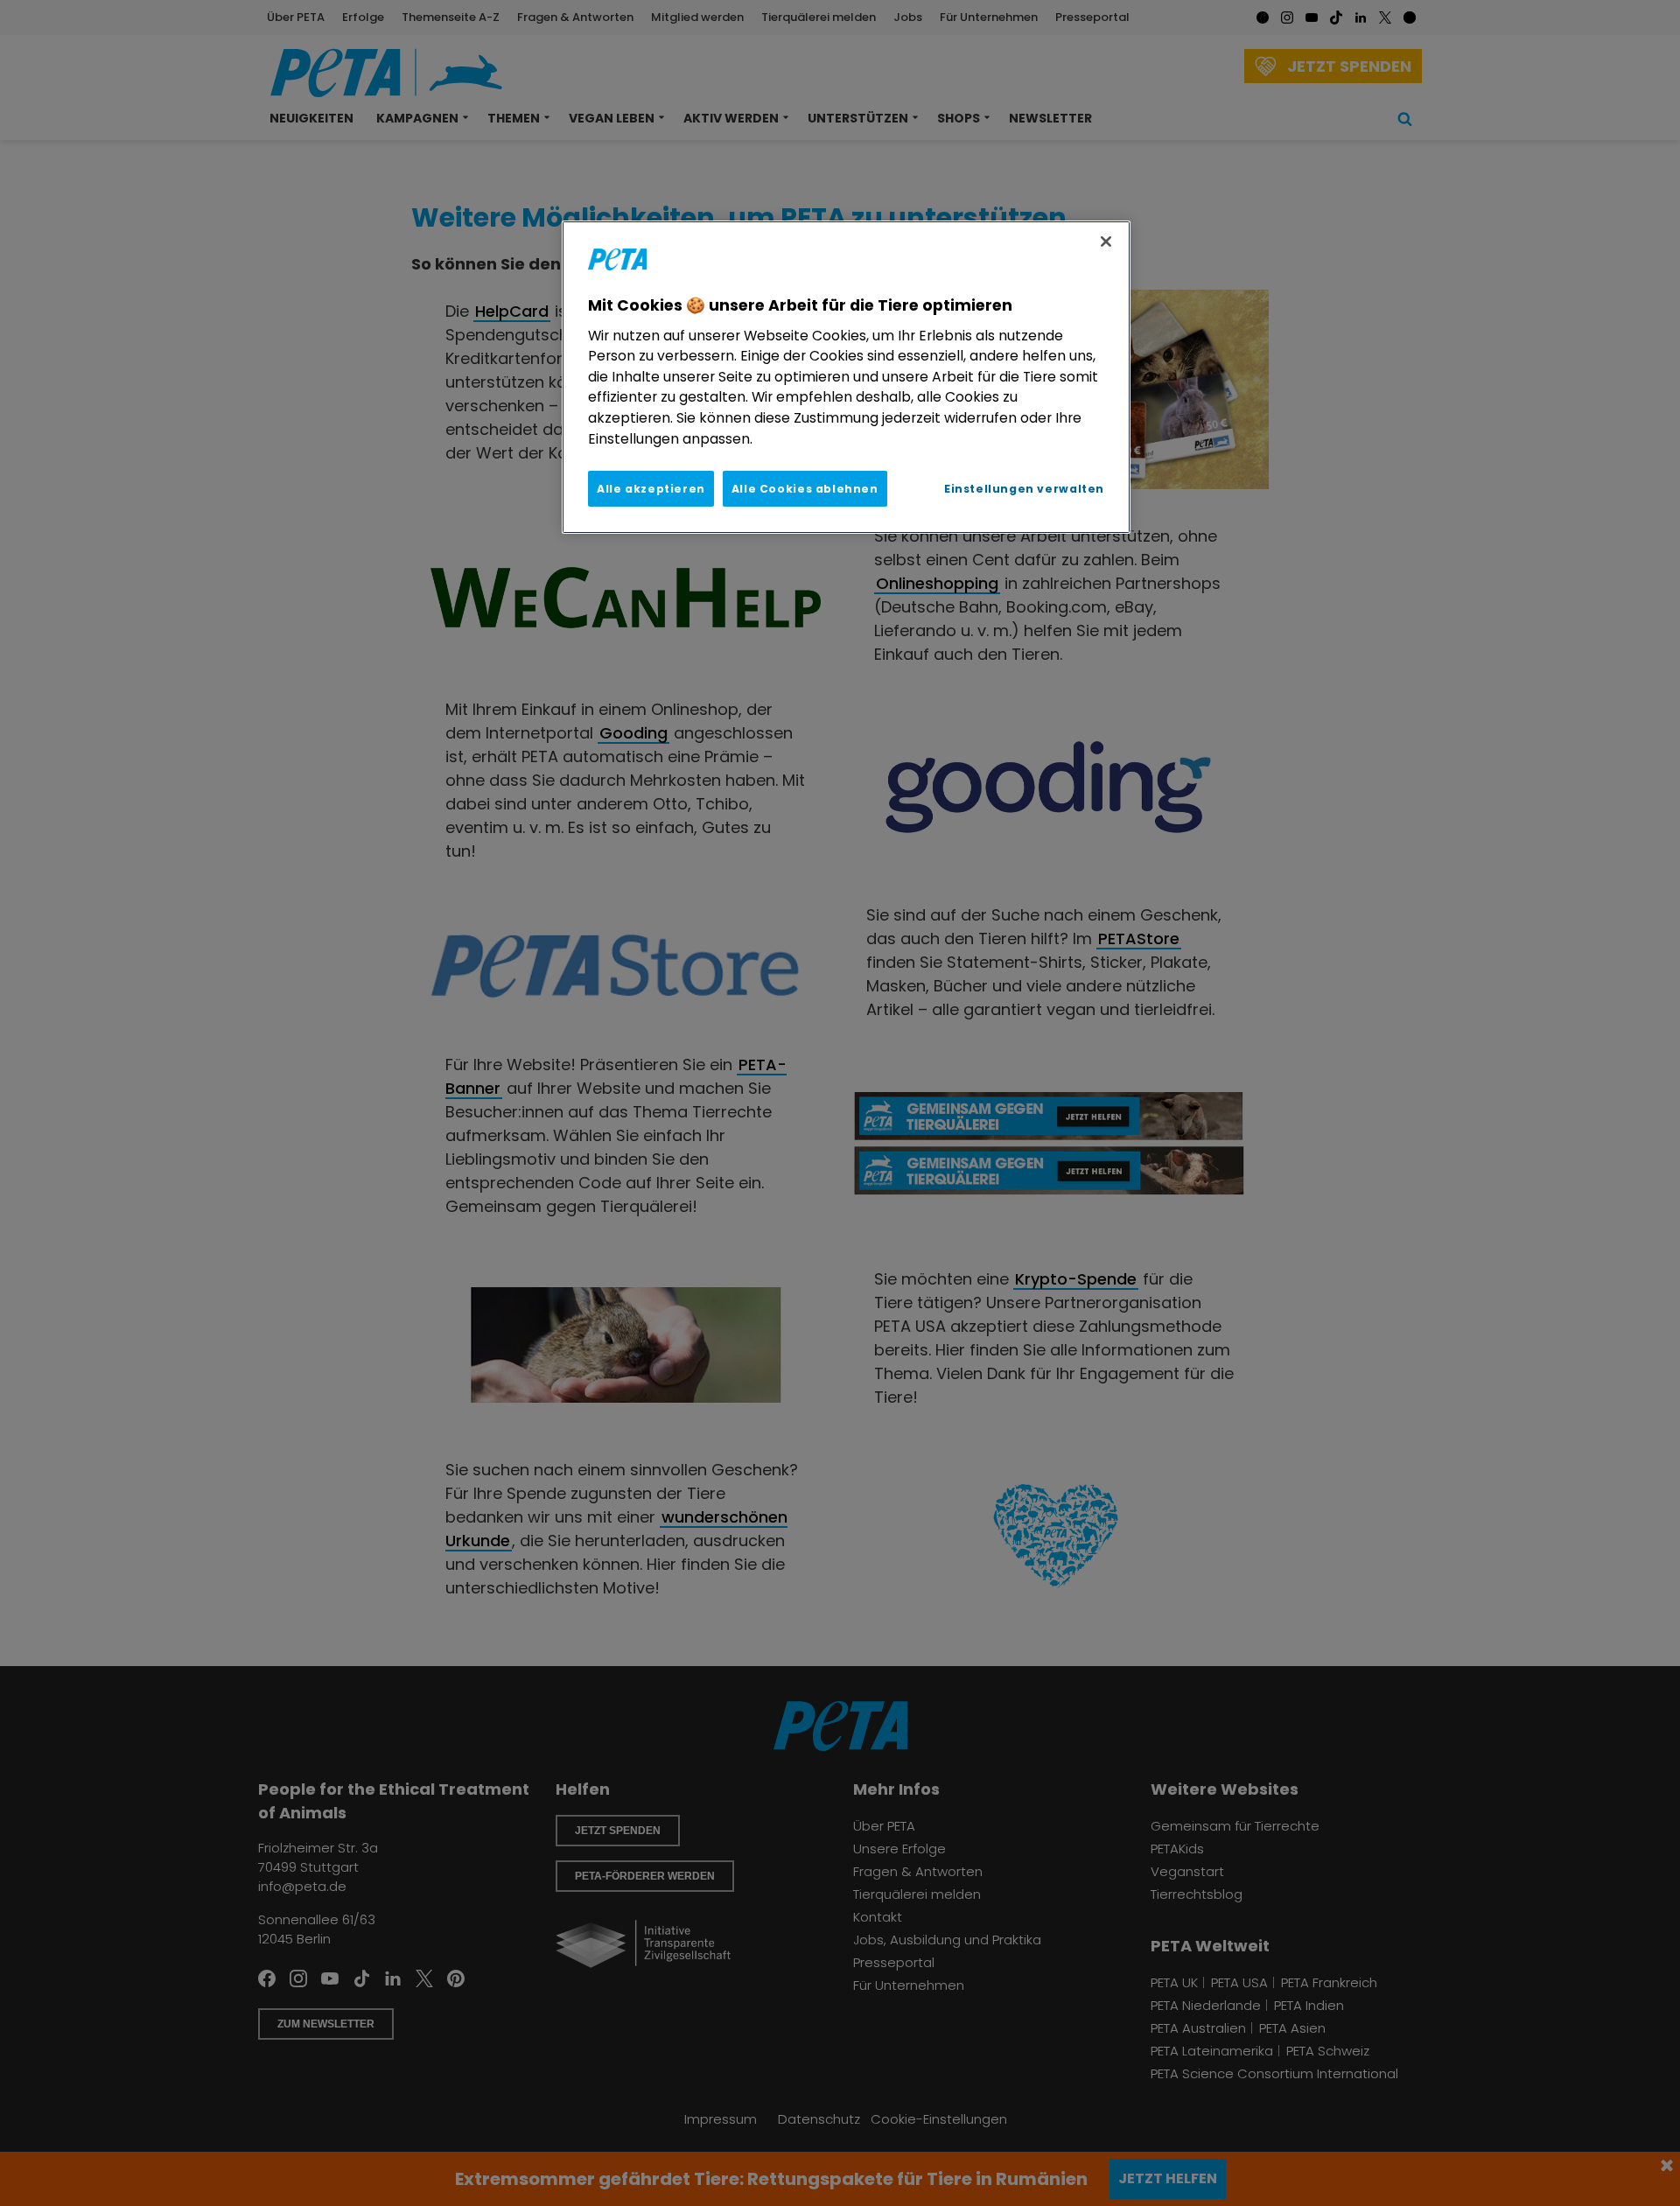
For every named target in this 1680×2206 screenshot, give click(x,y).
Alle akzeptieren (651, 489)
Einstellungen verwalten (1024, 489)
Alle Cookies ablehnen (805, 489)
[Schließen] (1106, 242)
